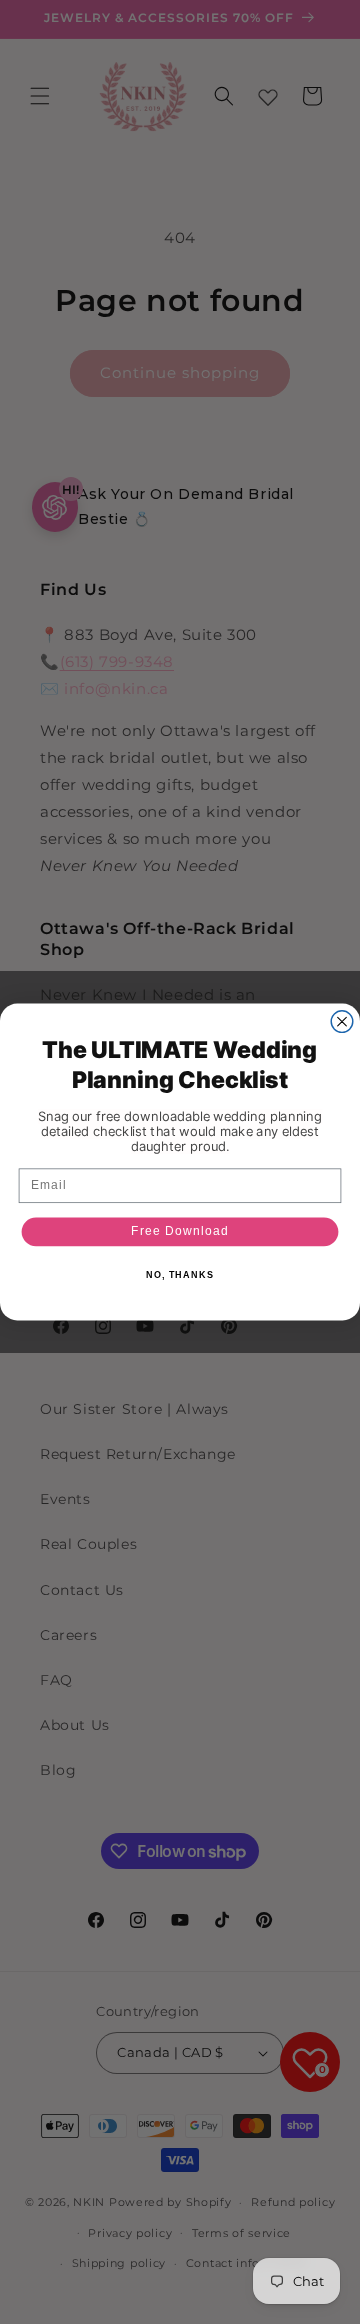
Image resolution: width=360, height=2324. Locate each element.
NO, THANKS (180, 1275)
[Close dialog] (342, 1022)
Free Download (180, 1231)
